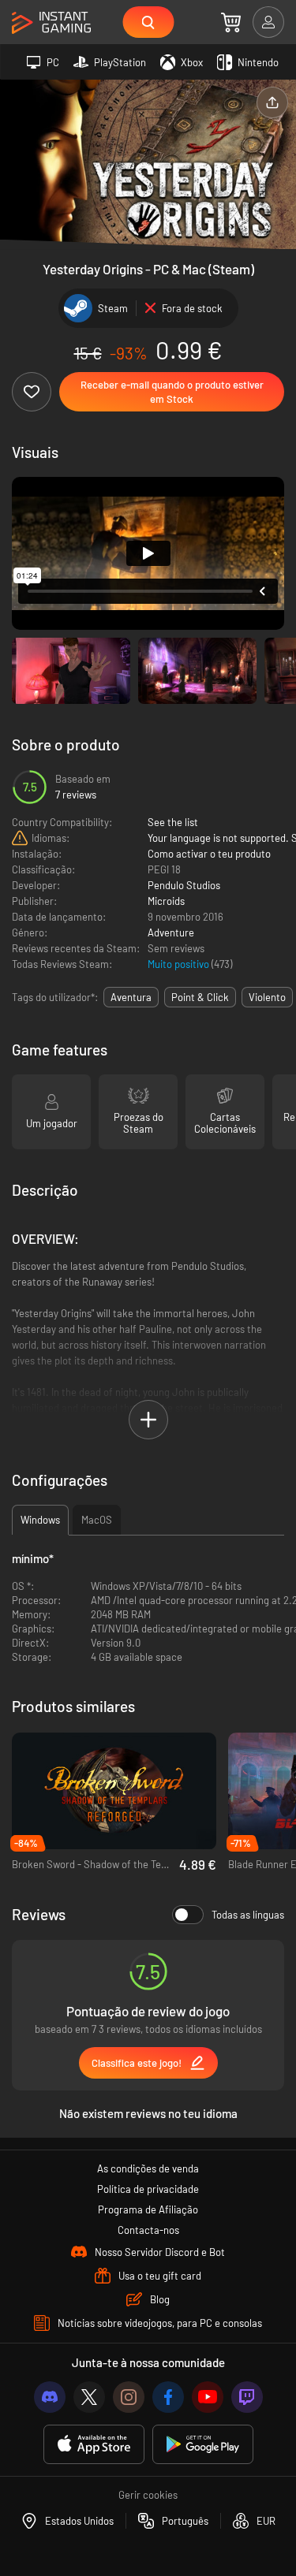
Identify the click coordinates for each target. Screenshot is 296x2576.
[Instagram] (129, 2397)
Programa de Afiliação (148, 2209)
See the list (173, 822)
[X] (89, 2397)
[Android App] (203, 2445)
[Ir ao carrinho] (231, 22)
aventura (131, 997)
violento (267, 997)
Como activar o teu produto (209, 854)
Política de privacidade (148, 2189)
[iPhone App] (94, 2445)
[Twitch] (247, 2397)
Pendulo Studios (184, 885)
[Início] (51, 23)
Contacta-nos (148, 2230)
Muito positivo (180, 964)
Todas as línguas (248, 1915)
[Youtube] (208, 2397)
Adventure (171, 932)
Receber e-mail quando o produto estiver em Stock (172, 392)
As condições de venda (148, 2168)
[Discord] (50, 2397)
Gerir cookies (148, 2495)
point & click (200, 997)
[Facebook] (168, 2397)
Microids (166, 901)
